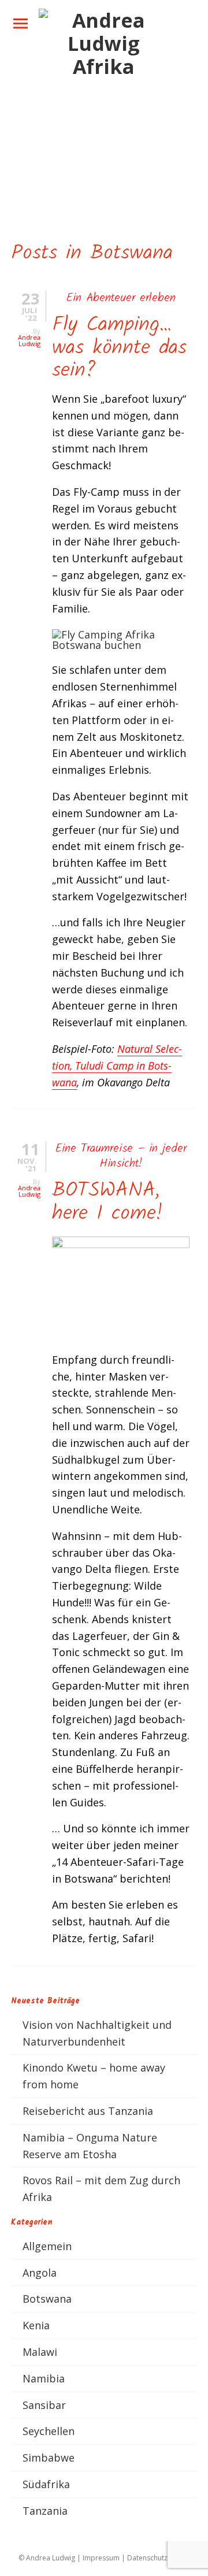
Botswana (47, 2299)
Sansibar (44, 2405)
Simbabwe (49, 2458)
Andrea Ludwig (29, 340)
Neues (26, 88)
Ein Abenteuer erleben (121, 298)
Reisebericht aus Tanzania (88, 2111)
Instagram (53, 173)
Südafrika (46, 2484)
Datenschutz (147, 2558)
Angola (40, 2273)
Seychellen (49, 2431)
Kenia (36, 2325)
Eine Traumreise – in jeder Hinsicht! (121, 1156)
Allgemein (47, 2246)
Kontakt (30, 110)
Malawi (40, 2352)
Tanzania (45, 2511)
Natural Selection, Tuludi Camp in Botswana (117, 1066)
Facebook (51, 153)
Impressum (101, 2558)
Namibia (44, 2378)
